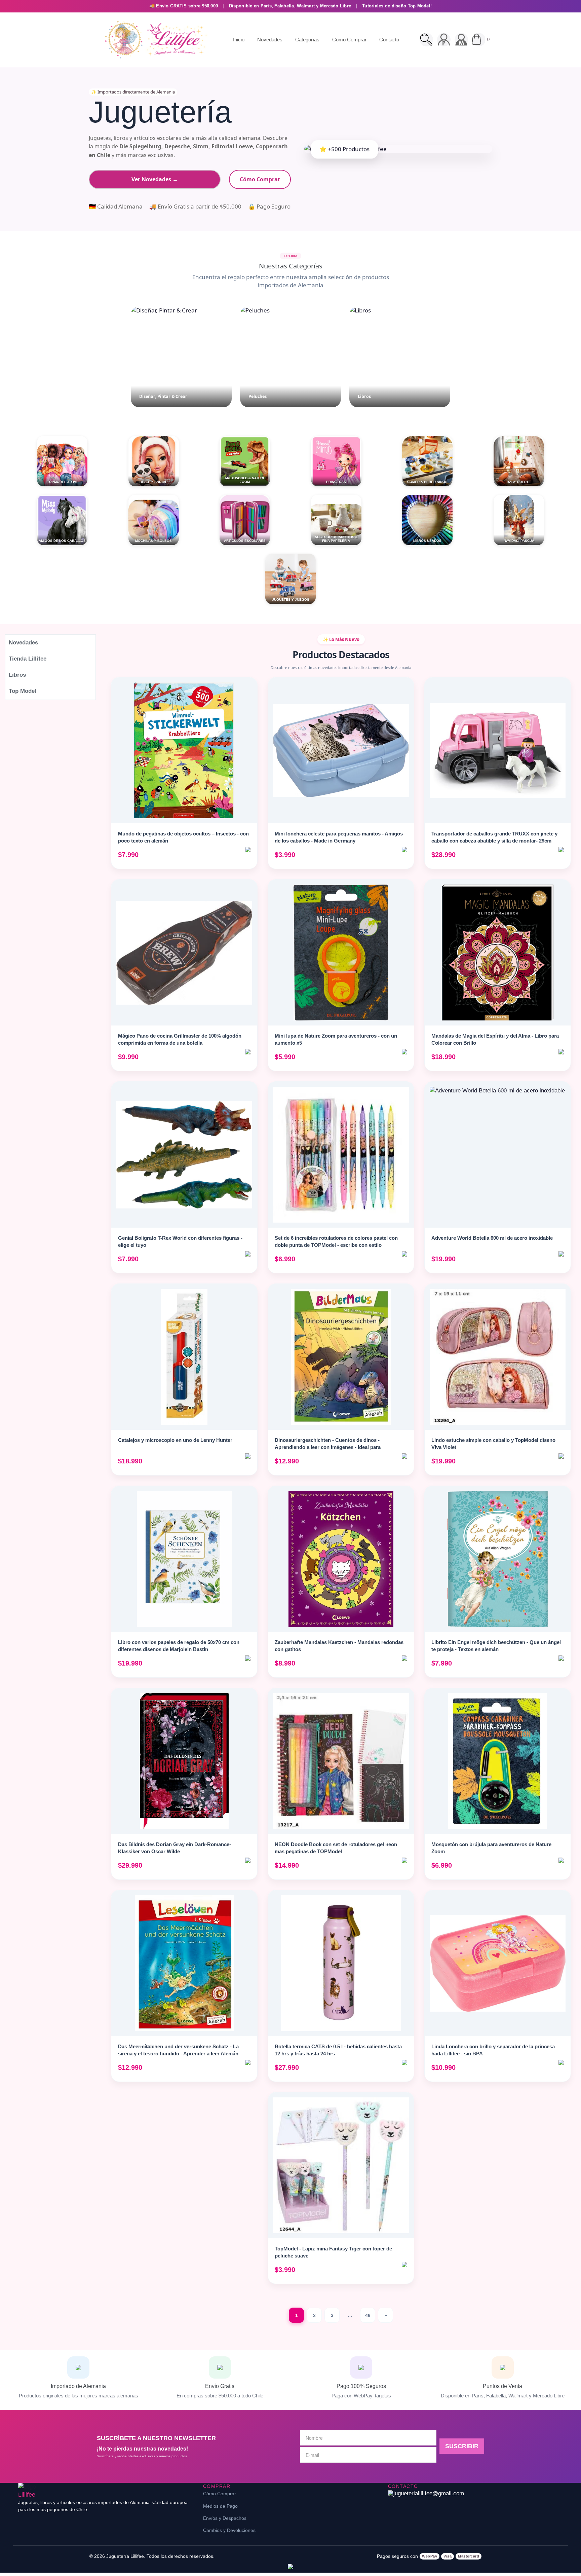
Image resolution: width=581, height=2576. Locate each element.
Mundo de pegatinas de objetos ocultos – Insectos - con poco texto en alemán (183, 837)
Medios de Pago (220, 2506)
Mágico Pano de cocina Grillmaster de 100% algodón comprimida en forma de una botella (180, 1039)
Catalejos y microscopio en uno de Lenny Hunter (175, 1440)
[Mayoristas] (461, 40)
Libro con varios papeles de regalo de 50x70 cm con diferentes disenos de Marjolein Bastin (179, 1646)
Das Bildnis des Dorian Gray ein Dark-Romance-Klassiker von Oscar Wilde (175, 1848)
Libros (17, 675)
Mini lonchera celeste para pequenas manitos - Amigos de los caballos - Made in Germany (339, 837)
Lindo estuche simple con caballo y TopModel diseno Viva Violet (493, 1444)
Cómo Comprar (349, 40)
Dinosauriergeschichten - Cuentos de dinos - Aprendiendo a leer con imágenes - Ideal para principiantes (328, 1447)
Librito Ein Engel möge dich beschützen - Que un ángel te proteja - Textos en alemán (496, 1646)
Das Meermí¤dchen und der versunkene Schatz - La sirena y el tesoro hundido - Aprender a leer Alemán (178, 2050)
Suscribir (462, 2446)
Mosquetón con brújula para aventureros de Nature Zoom (491, 1848)
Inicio (239, 40)
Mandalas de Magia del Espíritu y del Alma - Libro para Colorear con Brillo (495, 1039)
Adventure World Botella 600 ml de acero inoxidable (492, 1238)
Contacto (389, 40)
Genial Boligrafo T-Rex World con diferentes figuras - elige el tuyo (180, 1241)
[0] (479, 40)
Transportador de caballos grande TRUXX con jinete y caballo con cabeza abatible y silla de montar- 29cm (494, 837)
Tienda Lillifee (28, 659)
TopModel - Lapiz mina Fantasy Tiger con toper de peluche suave (333, 2252)
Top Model (23, 691)
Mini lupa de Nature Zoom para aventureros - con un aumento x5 (336, 1039)
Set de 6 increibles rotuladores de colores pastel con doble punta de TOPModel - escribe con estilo (336, 1241)
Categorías (307, 40)
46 (368, 2315)
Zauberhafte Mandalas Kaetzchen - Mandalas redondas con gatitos (339, 1646)
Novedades (270, 40)
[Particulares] (444, 40)
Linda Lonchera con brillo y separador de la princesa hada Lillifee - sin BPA (493, 2050)
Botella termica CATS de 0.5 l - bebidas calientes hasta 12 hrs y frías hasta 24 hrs (338, 2050)
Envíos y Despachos (225, 2518)
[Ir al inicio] (154, 40)
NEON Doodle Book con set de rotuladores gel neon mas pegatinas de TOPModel (336, 1848)
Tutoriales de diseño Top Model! (397, 6)
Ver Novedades (155, 179)
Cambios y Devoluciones (229, 2530)
